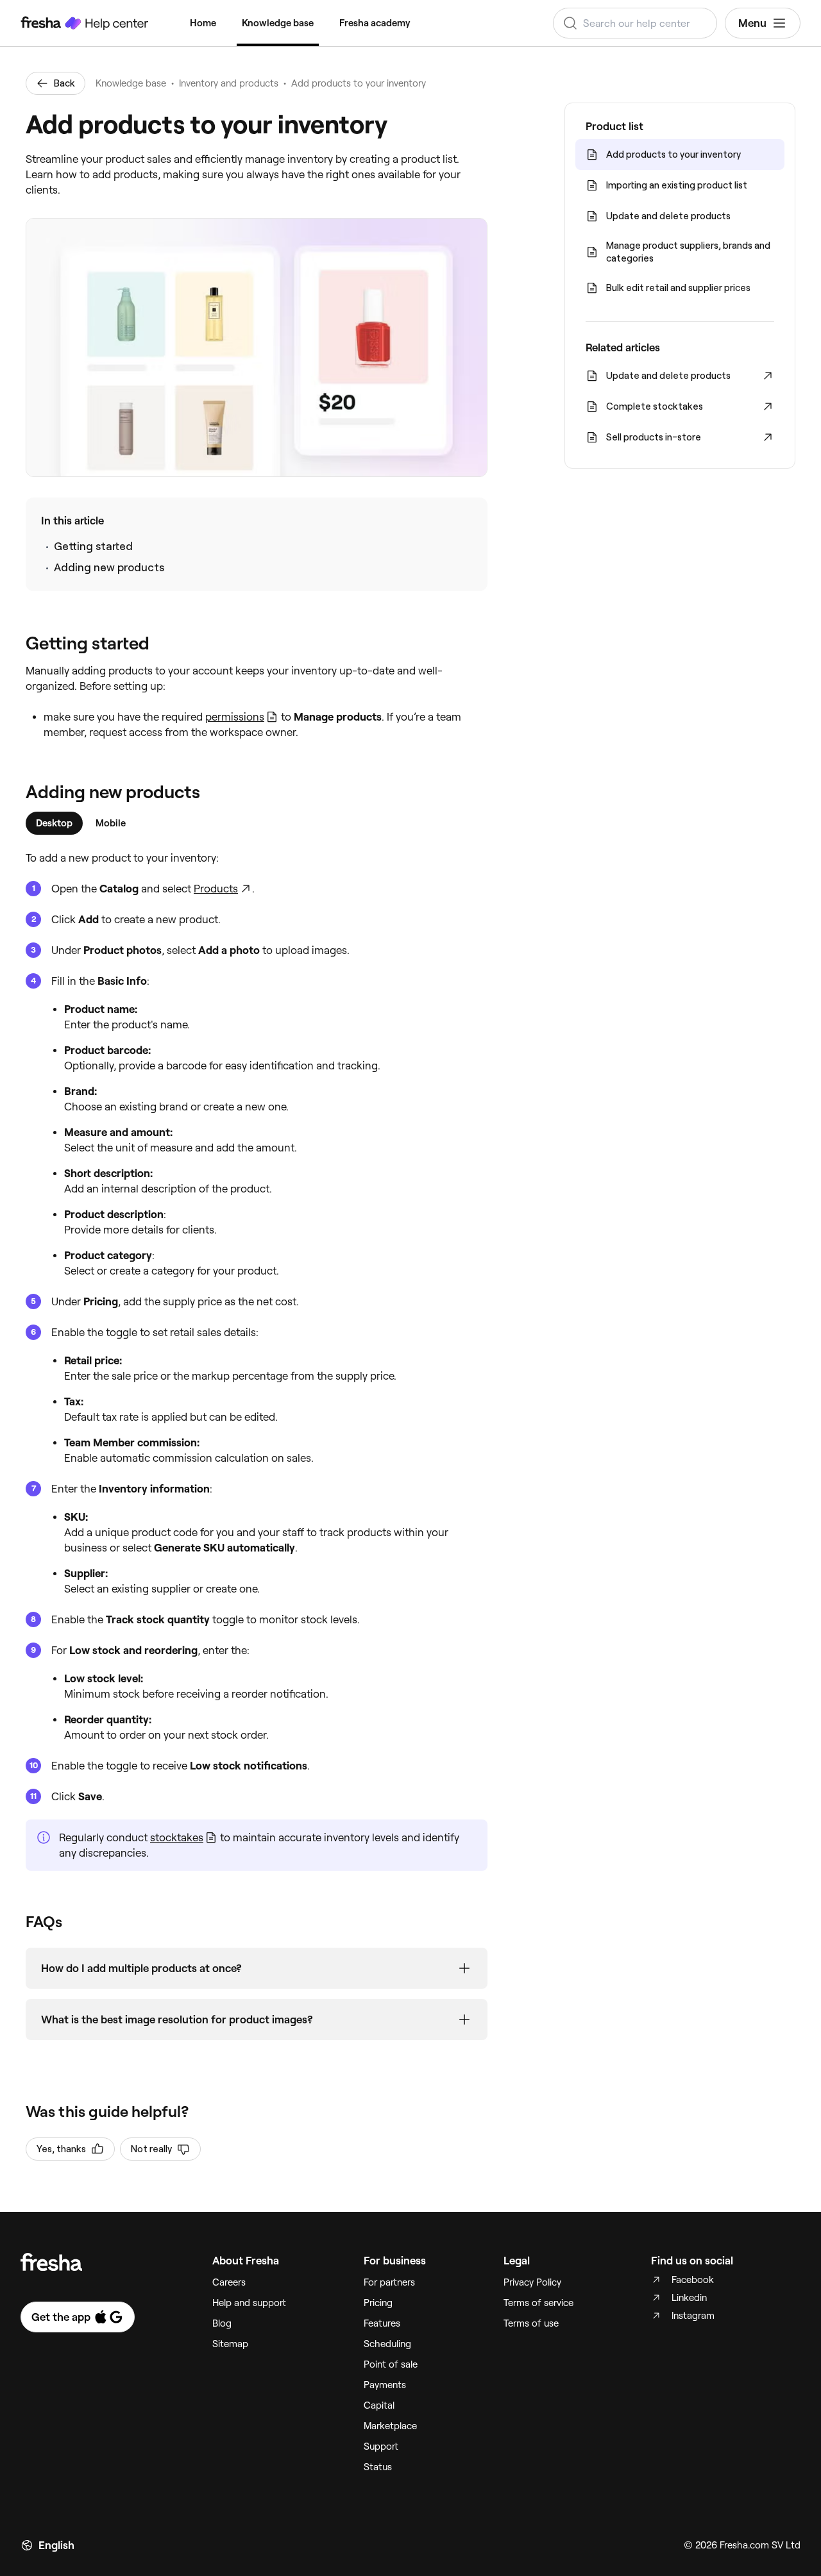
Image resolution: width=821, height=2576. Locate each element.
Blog (222, 2323)
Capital (379, 2405)
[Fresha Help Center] (85, 23)
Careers (229, 2282)
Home (203, 23)
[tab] (54, 823)
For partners (389, 2282)
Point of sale (391, 2364)
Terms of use (531, 2323)
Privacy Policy (532, 2282)
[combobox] (635, 23)
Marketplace (390, 2426)
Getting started (93, 546)
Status (378, 2467)
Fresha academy (375, 23)
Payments (385, 2385)
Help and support (249, 2303)
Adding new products (109, 567)
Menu (752, 23)
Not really (151, 2149)
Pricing (378, 2303)
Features (382, 2323)
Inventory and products (229, 83)
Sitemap (230, 2344)
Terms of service (538, 2303)
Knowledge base (278, 23)
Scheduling (387, 2344)
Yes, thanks (61, 2149)
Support (381, 2446)
